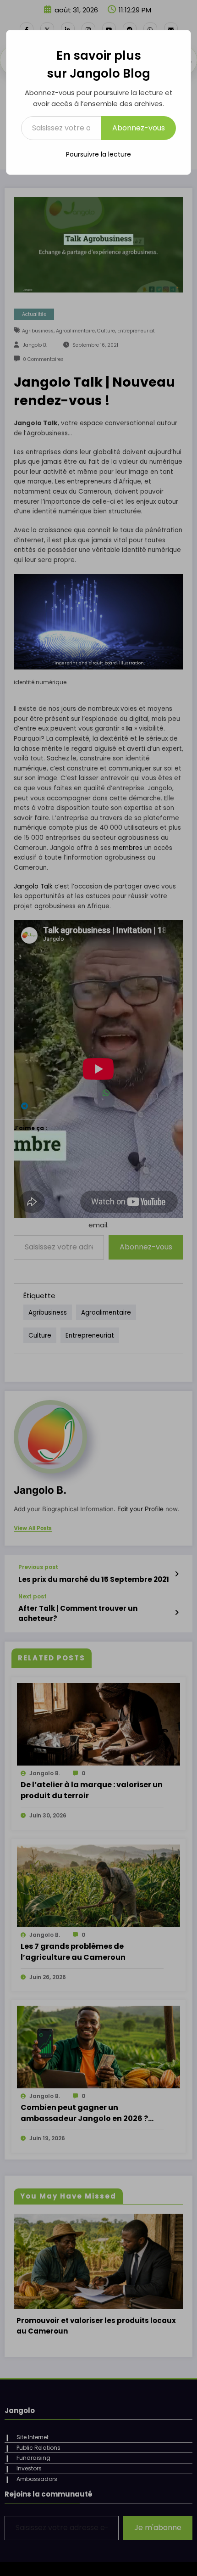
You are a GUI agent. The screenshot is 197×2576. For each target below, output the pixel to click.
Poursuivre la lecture (98, 154)
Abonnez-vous (139, 128)
